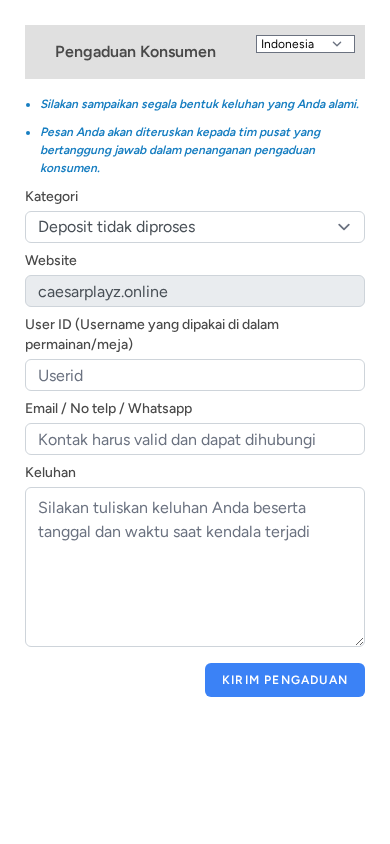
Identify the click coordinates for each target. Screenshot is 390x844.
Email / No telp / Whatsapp (108, 408)
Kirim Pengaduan (285, 680)
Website (51, 260)
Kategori (51, 196)
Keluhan (50, 472)
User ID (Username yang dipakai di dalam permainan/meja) (152, 334)
